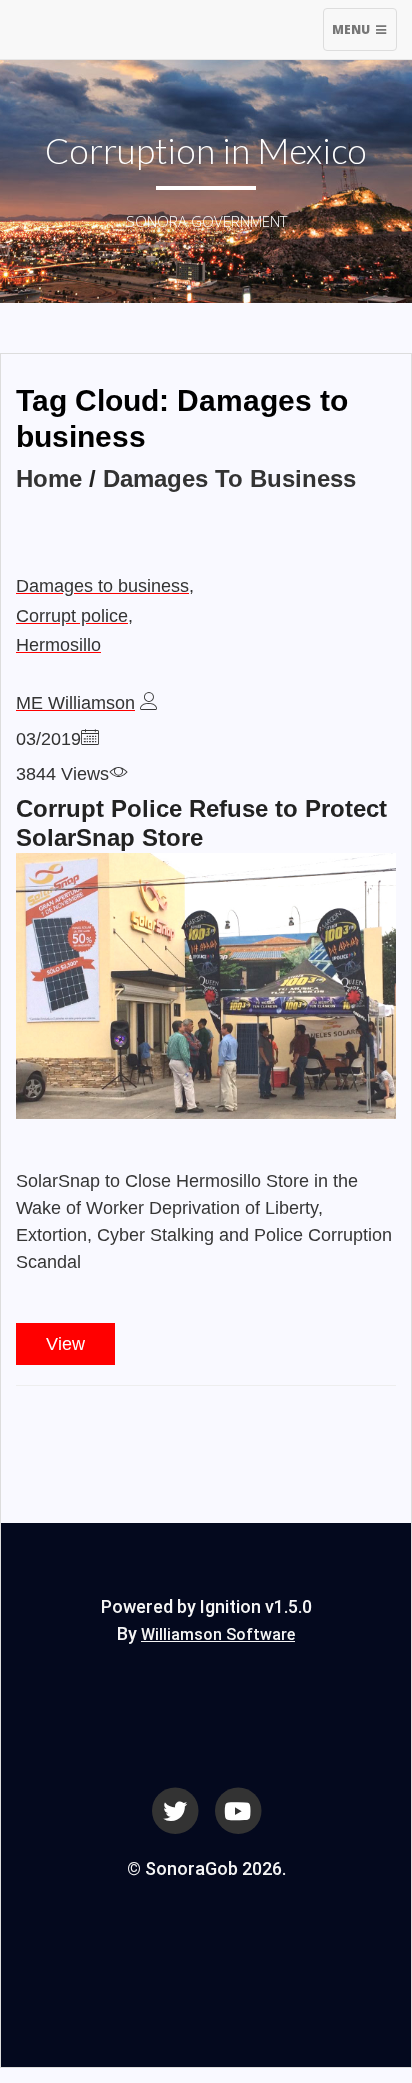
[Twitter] (175, 1809)
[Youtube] (238, 1809)
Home (49, 478)
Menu (364, 35)
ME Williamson (75, 703)
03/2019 (48, 739)
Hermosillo (58, 645)
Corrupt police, (74, 616)
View (65, 1344)
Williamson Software (218, 1634)
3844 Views (62, 774)
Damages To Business (229, 478)
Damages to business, (105, 586)
